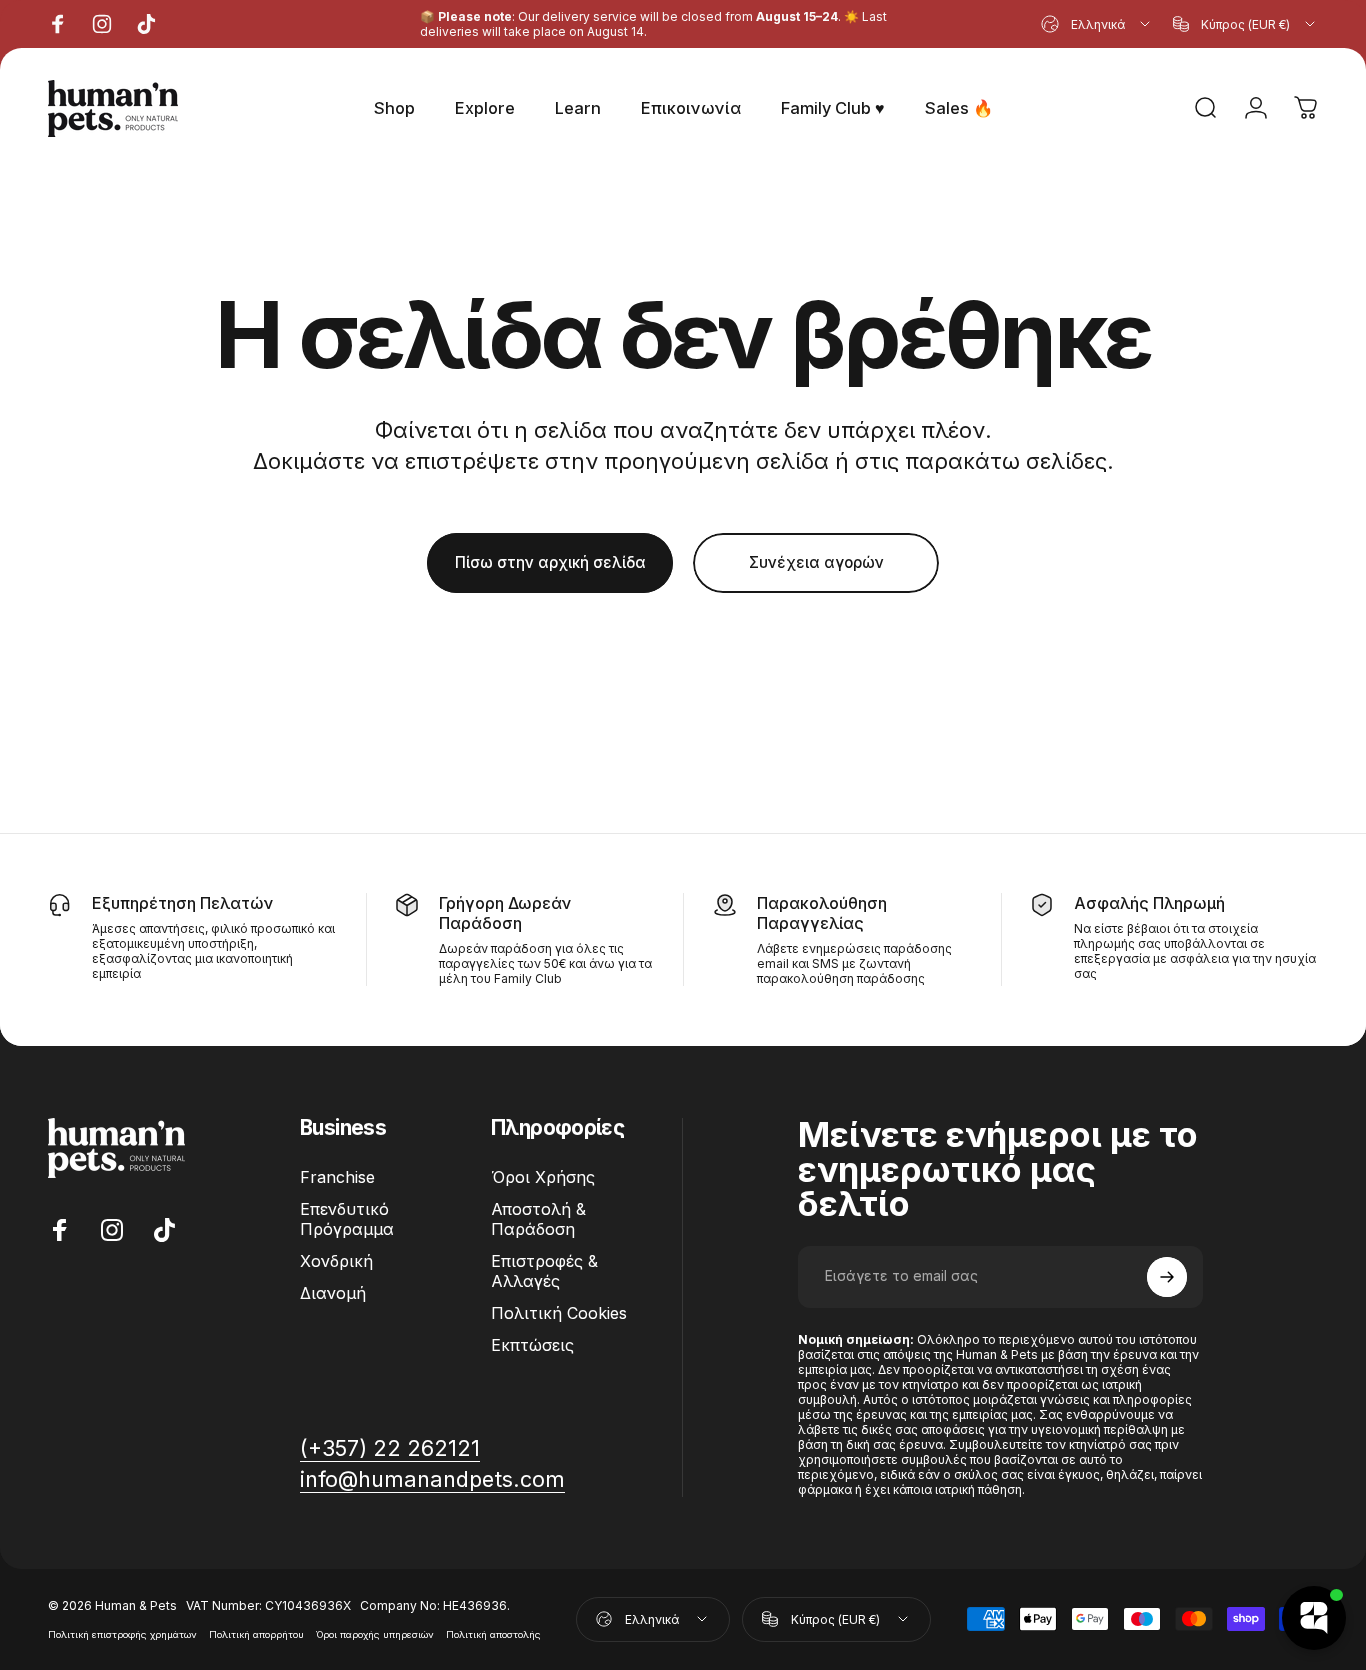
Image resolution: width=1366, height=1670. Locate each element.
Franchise (337, 1177)
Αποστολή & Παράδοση (538, 1219)
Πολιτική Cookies (559, 1313)
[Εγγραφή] (1167, 1277)
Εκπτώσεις (532, 1345)
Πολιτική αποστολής (493, 1634)
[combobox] (1097, 24)
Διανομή (333, 1293)
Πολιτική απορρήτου (256, 1634)
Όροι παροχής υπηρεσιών (375, 1634)
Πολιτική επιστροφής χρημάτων (122, 1634)
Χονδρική (336, 1261)
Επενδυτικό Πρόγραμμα (347, 1219)
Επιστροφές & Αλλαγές (544, 1271)
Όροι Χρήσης (543, 1177)
